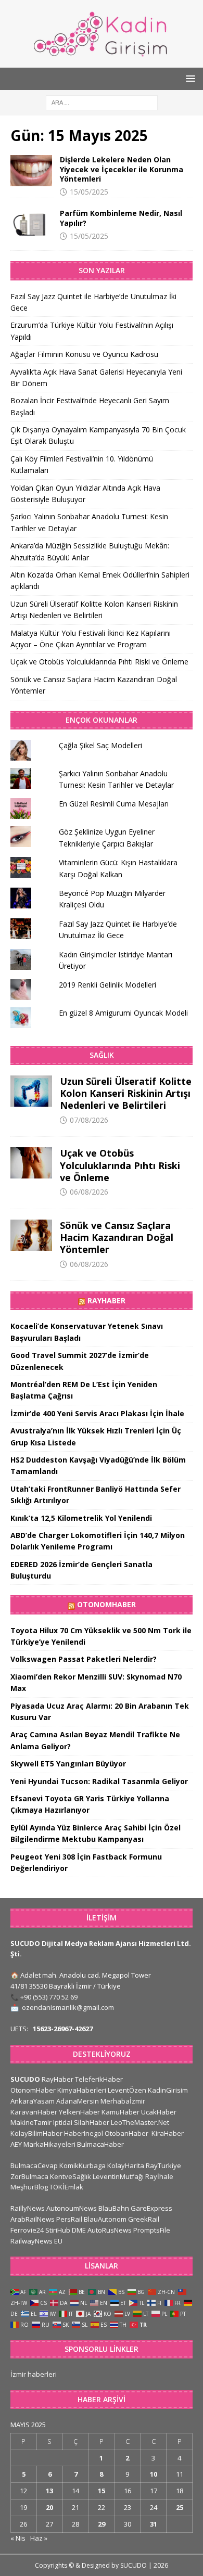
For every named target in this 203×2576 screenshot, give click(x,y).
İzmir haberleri (34, 2374)
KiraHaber (168, 2133)
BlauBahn (114, 2208)
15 (102, 2491)
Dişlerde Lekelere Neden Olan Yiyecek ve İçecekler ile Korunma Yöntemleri (122, 169)
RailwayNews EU (36, 2241)
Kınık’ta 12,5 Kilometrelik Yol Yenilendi (81, 1518)
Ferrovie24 (27, 2230)
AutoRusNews (110, 2230)
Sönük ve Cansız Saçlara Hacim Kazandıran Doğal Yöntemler (117, 1238)
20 (49, 2507)
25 (180, 2507)
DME (79, 2230)
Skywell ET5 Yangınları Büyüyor (68, 1764)
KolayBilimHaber (36, 2133)
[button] (189, 78)
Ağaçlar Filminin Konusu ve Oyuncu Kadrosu (84, 354)
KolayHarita (126, 2165)
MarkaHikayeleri (49, 2144)
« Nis (18, 2538)
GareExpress (151, 2208)
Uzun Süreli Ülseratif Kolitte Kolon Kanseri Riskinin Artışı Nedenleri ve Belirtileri (126, 1093)
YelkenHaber (79, 2112)
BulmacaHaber (100, 2144)
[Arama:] (102, 102)
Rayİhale (159, 2176)
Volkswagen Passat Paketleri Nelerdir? (84, 1659)
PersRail (69, 2219)
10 (154, 2474)
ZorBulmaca (29, 2176)
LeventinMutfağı (118, 2176)
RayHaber (106, 1300)
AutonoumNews (72, 2208)
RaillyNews (28, 2208)
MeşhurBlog (29, 2187)
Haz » (39, 2538)
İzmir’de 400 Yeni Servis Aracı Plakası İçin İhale (97, 1413)
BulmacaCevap (34, 2165)
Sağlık (102, 1055)
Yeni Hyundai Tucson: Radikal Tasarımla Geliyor (99, 1781)
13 (49, 2491)
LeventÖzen (127, 2090)
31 (154, 2524)
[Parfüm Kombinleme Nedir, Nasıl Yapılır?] (31, 224)
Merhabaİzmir (123, 2101)
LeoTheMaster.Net (140, 2122)
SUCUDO (25, 2079)
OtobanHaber (126, 2133)
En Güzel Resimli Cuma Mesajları (114, 804)
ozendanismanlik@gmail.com (68, 2007)
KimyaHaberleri (82, 2090)
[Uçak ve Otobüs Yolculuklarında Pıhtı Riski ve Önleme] (31, 1163)
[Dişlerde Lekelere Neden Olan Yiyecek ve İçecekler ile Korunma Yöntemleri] (31, 171)
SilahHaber (92, 2122)
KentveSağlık (71, 2176)
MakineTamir (31, 2122)
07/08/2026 (89, 1120)
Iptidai (63, 2122)
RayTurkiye (163, 2165)
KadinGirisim (168, 2090)
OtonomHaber (106, 1604)
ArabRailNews (33, 2219)
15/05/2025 (89, 192)
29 (102, 2524)
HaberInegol (84, 2133)
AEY (16, 2144)
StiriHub (58, 2230)
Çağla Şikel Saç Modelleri (100, 745)
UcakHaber (159, 2112)
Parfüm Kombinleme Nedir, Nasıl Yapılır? (121, 218)
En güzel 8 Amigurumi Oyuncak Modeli (123, 1013)
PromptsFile (152, 2230)
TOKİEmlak (66, 2187)
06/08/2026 (89, 1192)
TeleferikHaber (99, 2079)
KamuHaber (120, 2112)
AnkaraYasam (33, 2101)
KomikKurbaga (83, 2165)
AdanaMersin (78, 2101)
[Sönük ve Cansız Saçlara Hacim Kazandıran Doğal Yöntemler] (31, 1235)
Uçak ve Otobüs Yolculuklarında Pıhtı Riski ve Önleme (99, 662)
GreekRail (144, 2219)
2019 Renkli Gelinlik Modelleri (107, 985)
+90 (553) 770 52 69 (49, 1997)
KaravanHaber (34, 2112)
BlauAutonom (105, 2219)
